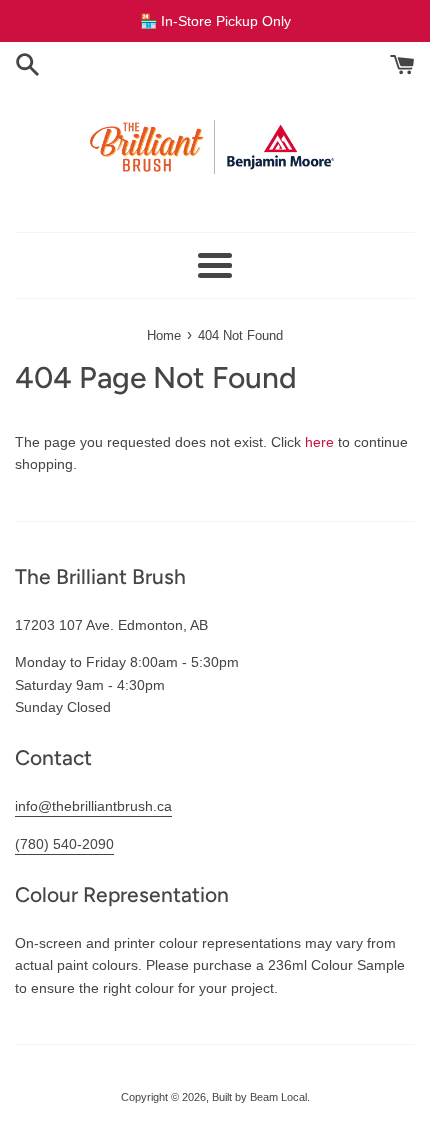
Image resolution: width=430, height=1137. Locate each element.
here (319, 442)
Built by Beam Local (259, 1097)
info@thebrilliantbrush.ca (93, 806)
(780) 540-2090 (64, 844)
